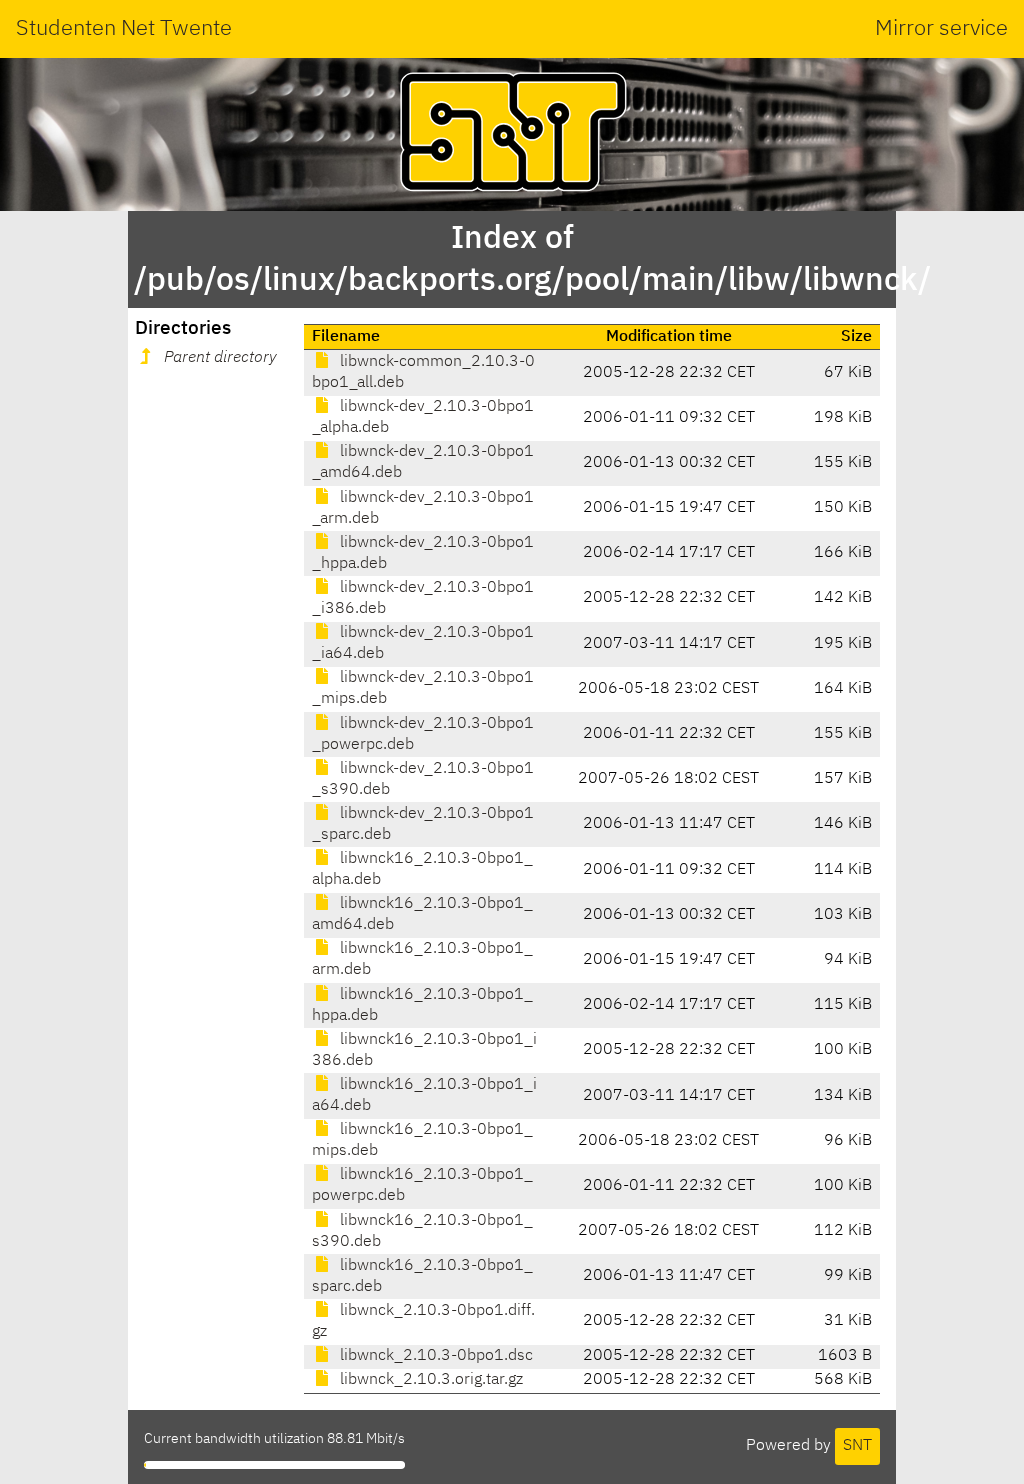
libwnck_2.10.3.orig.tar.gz (429, 1380)
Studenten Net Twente (124, 29)
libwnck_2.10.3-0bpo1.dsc (434, 1356)
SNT (857, 1446)
